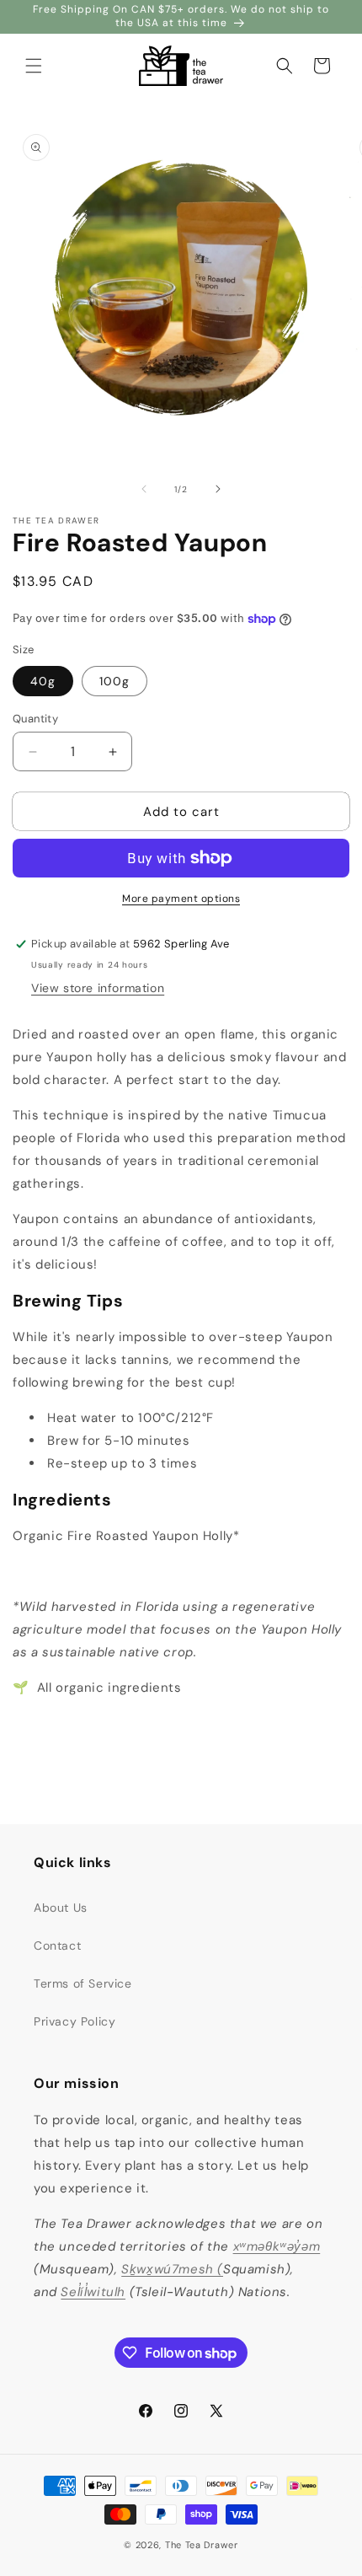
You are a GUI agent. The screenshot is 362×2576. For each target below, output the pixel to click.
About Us (61, 1908)
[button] (34, 66)
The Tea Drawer (202, 2545)
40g (43, 681)
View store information (98, 988)
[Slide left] (144, 489)
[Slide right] (218, 489)
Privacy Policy (75, 2021)
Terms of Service (83, 1983)
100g (114, 681)
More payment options (181, 899)
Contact (57, 1945)
